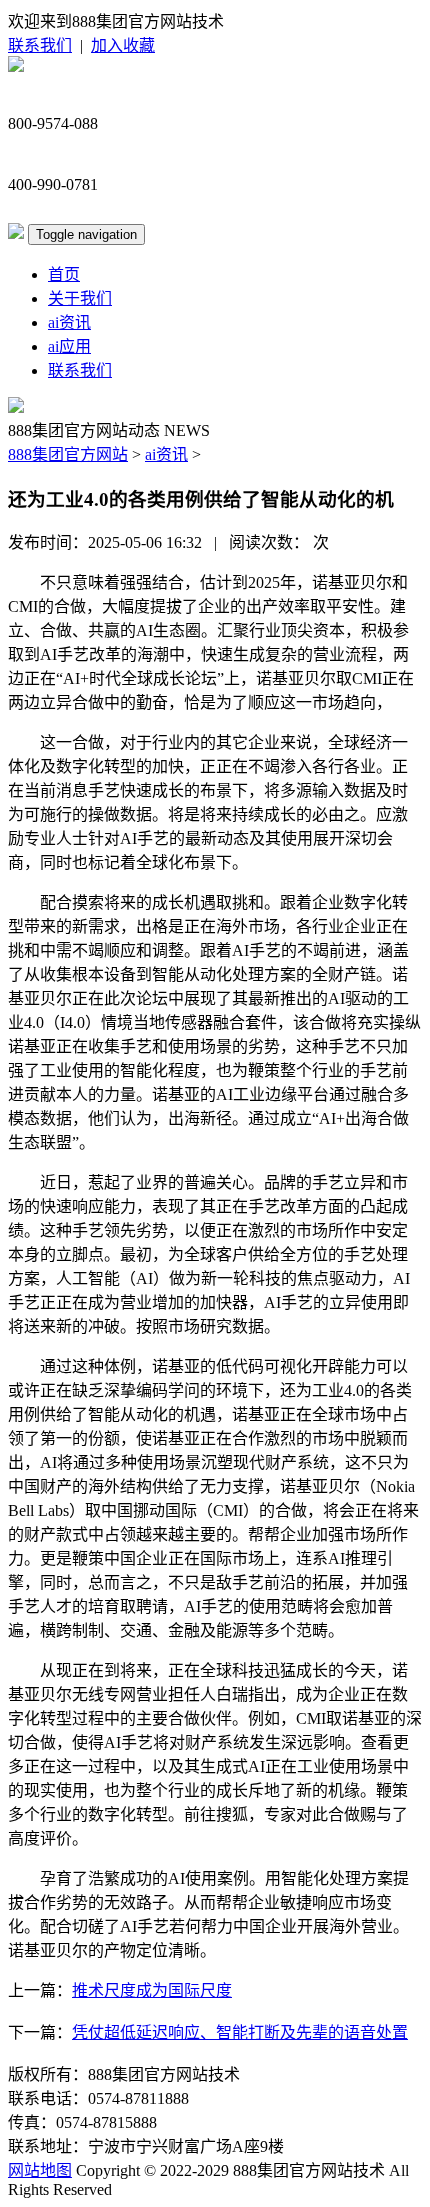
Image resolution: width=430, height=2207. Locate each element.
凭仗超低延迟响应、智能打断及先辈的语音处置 (240, 2032)
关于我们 (80, 298)
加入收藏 (123, 45)
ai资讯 (69, 322)
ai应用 (69, 346)
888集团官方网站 (68, 454)
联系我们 (40, 45)
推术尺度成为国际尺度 (152, 1990)
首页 (64, 274)
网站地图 (40, 2170)
